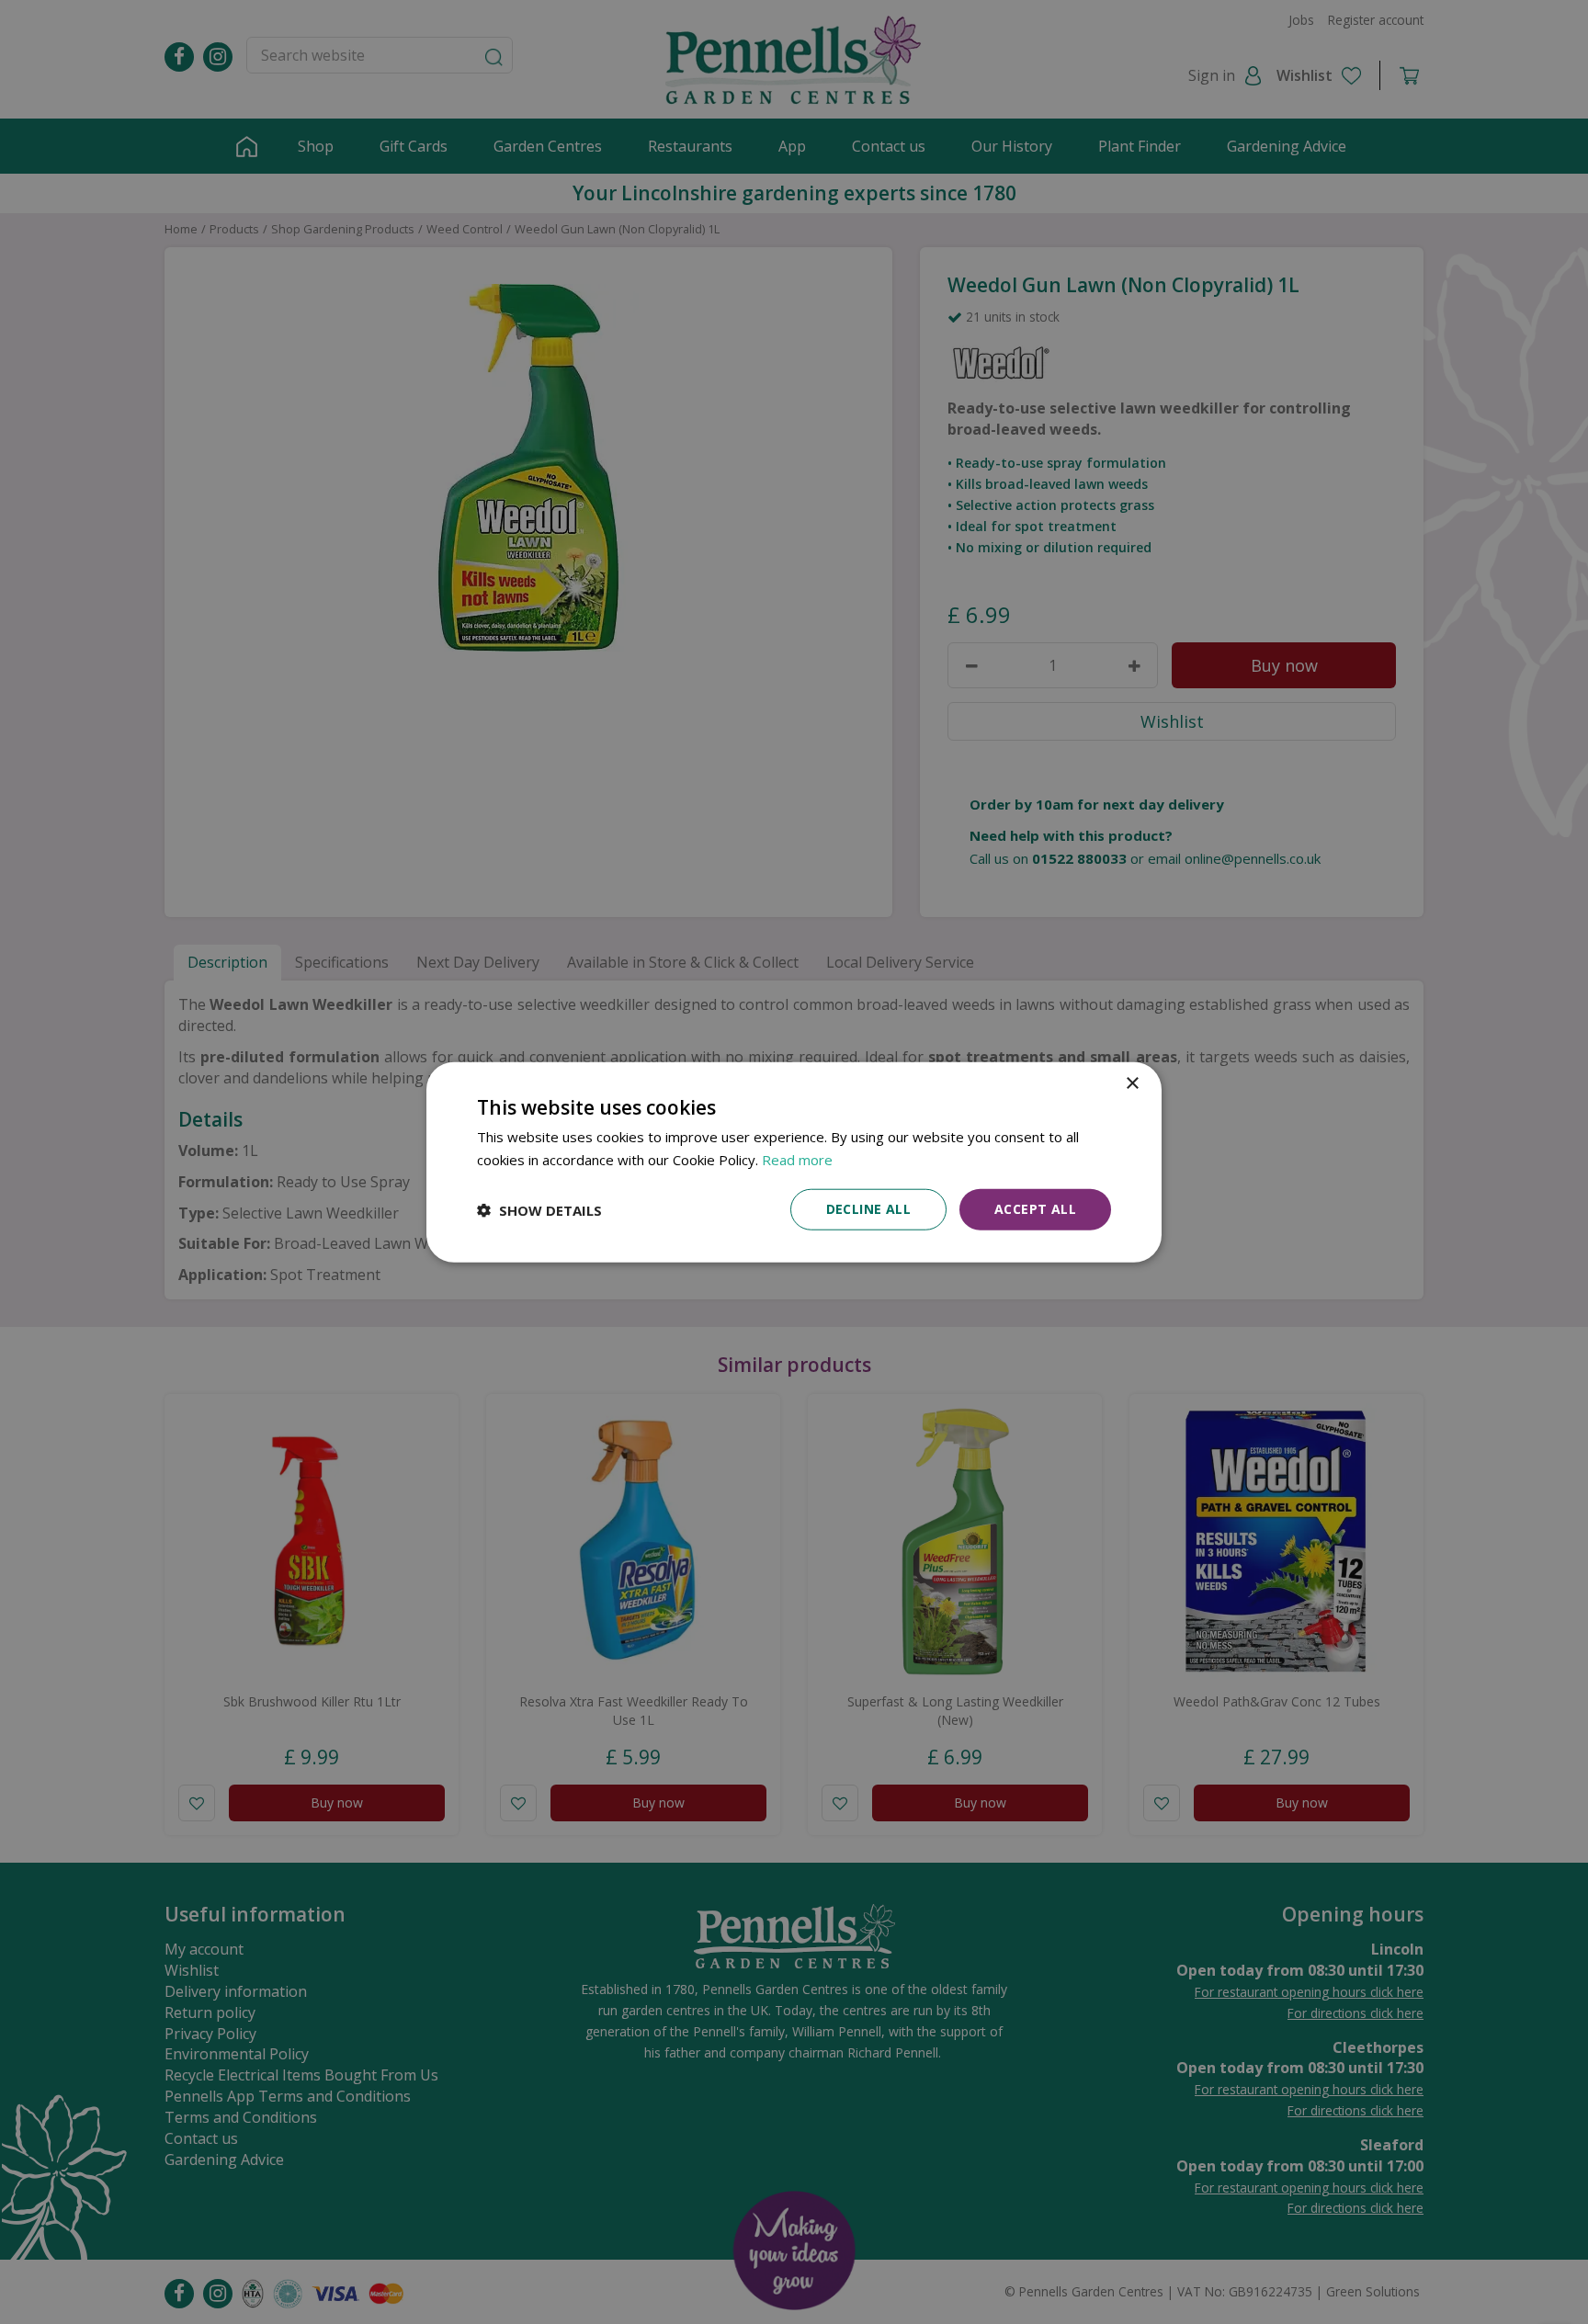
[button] (539, 1209)
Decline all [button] (868, 1209)
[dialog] (794, 1162)
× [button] (1132, 1083)
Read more (797, 1159)
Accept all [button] (1035, 1209)
